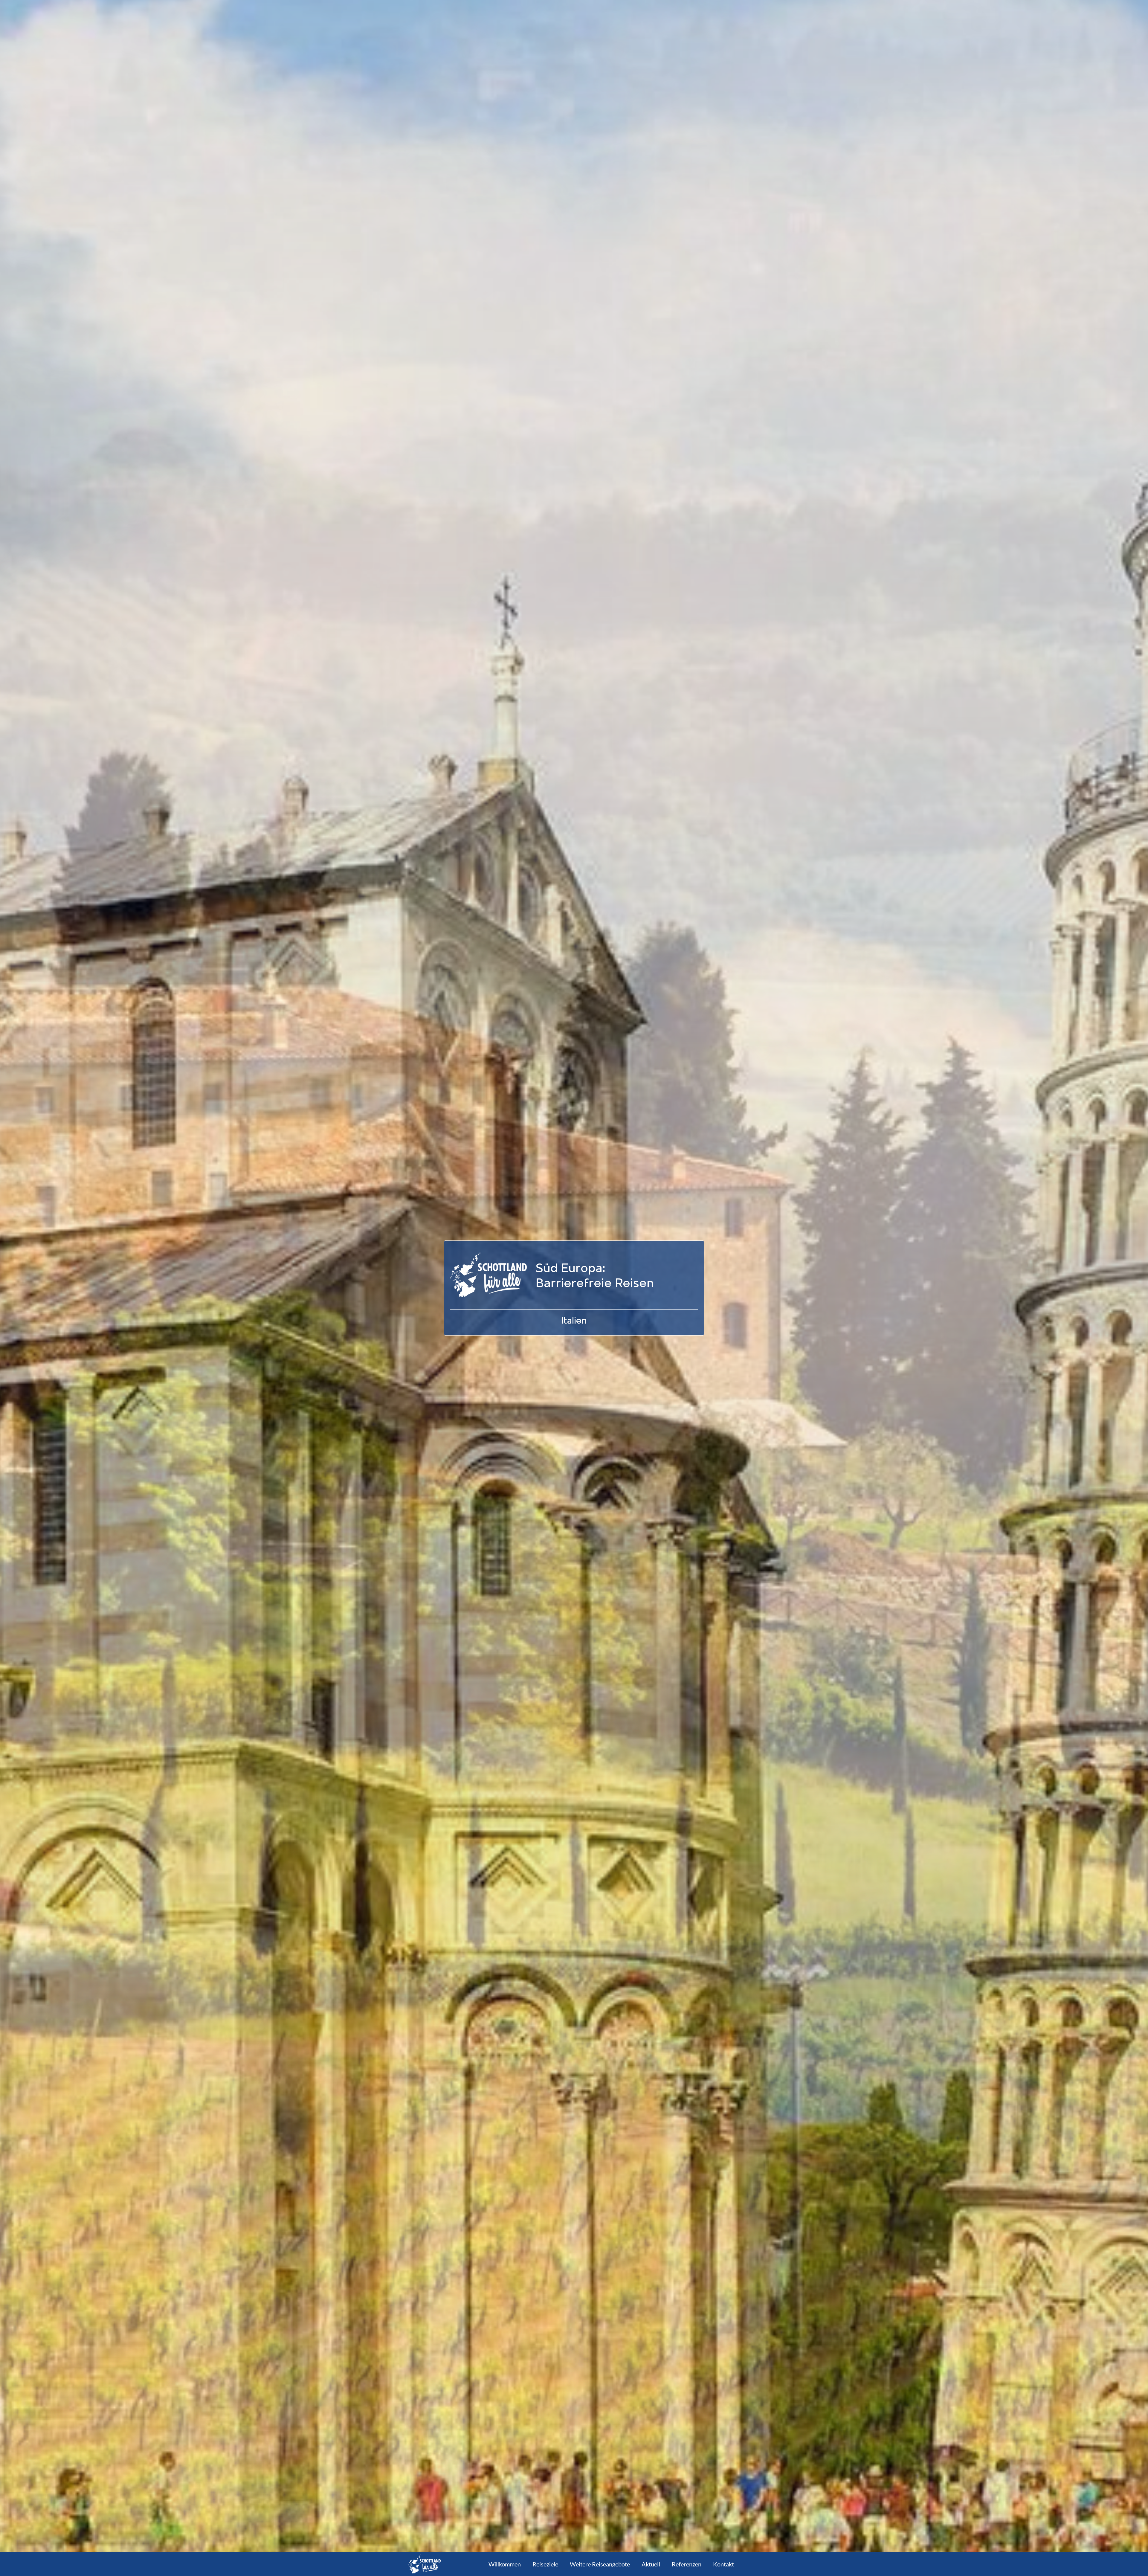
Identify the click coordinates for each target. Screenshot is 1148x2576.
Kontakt (723, 2564)
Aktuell (651, 2564)
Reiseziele (545, 2564)
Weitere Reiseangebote (600, 2564)
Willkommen (505, 2564)
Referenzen (687, 2564)
